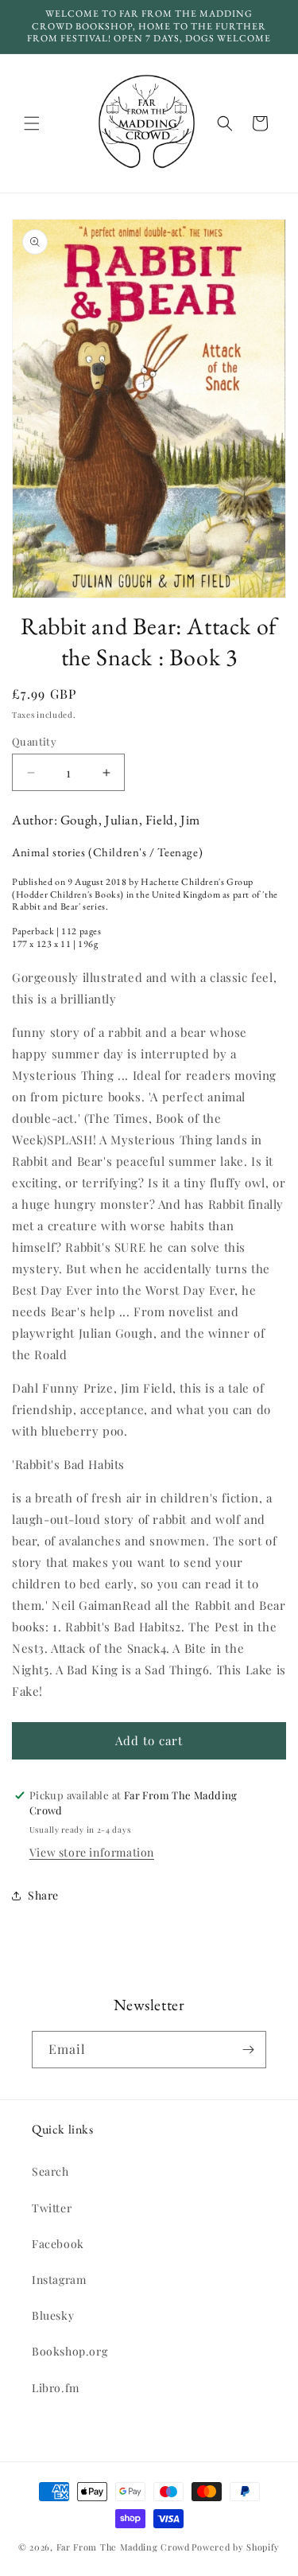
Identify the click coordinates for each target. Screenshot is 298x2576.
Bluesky (53, 2315)
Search (50, 2171)
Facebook (58, 2244)
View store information (92, 1852)
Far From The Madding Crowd (123, 2547)
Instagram (59, 2280)
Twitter (52, 2208)
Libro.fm (56, 2388)
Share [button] (43, 1895)
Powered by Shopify (236, 2547)
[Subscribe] (248, 2050)
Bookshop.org (70, 2351)
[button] (32, 123)
